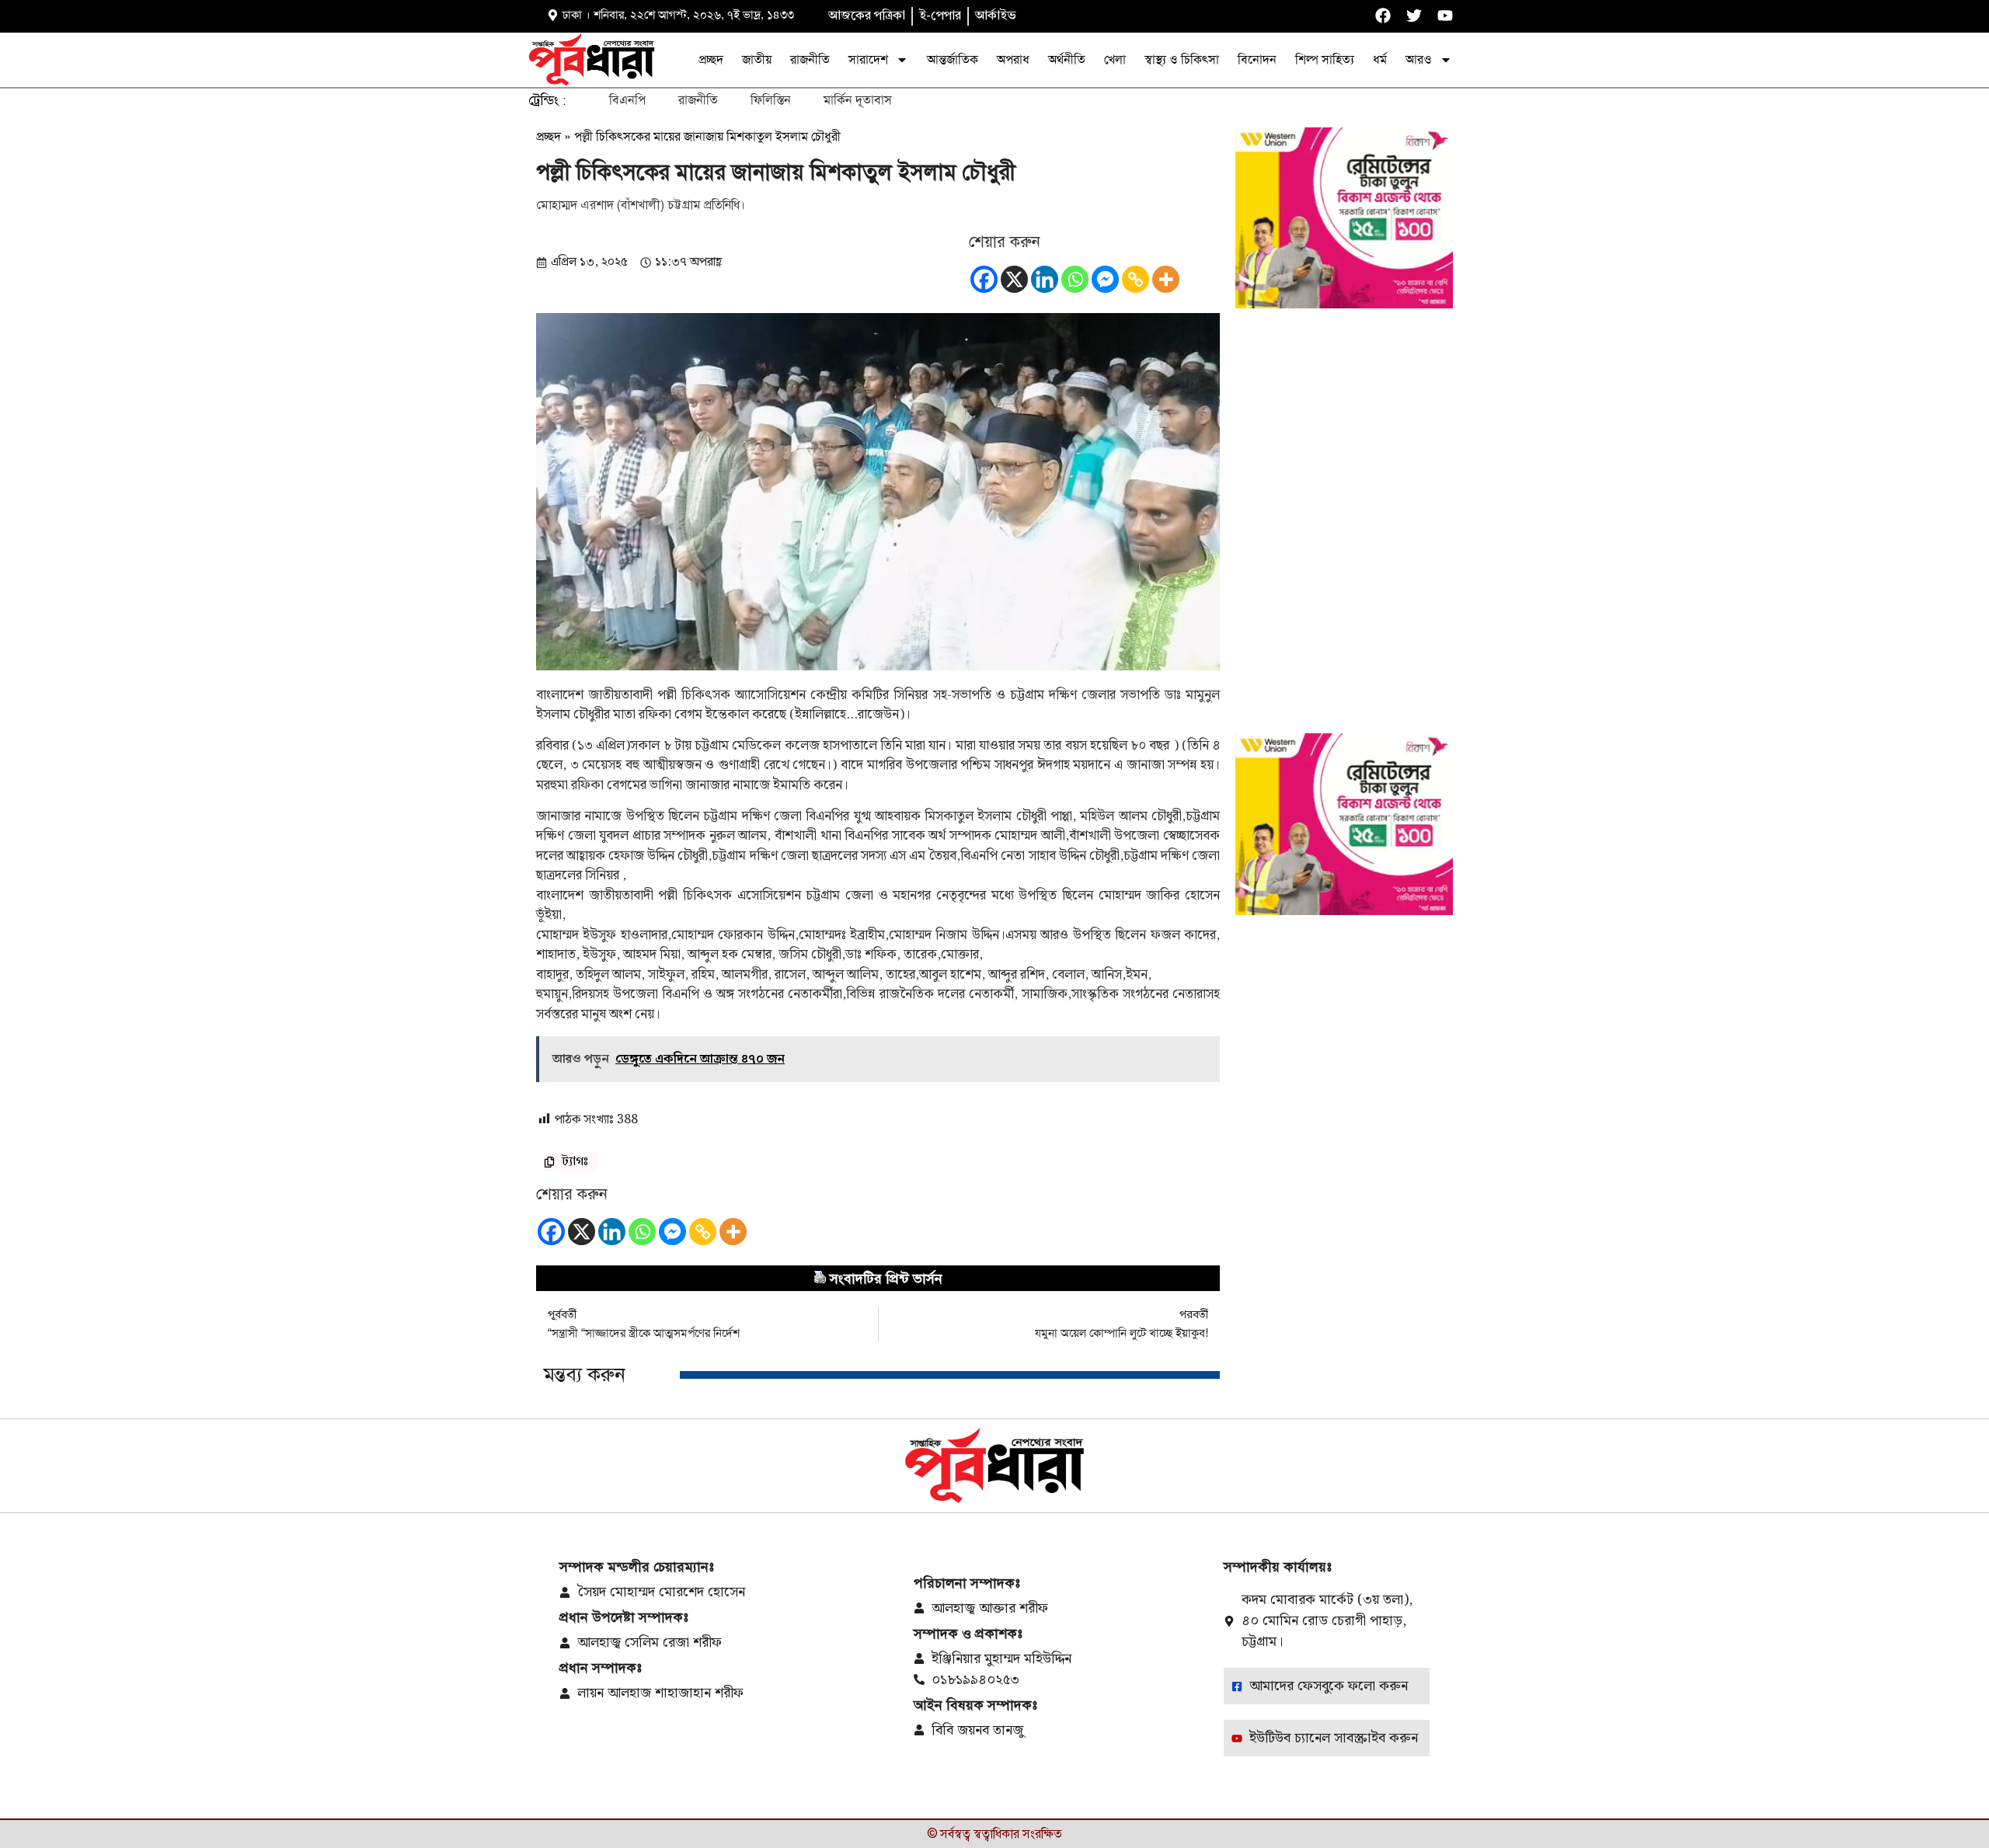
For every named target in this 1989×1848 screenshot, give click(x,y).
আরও (1419, 59)
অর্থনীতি (1067, 59)
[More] (1166, 279)
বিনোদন (1257, 59)
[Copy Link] (1136, 279)
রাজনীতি (810, 59)
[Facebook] (984, 279)
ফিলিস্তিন (771, 100)
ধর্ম (1380, 59)
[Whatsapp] (1075, 279)
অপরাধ (1013, 59)
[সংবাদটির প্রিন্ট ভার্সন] (820, 1279)
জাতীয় (757, 59)
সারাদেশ (868, 59)
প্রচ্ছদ (711, 59)
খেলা (1115, 59)
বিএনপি (627, 100)
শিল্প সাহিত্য (1325, 59)
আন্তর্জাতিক (953, 59)
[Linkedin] (1045, 279)
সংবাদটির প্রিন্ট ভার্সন (886, 1279)
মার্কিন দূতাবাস (858, 100)
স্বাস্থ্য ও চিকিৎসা (1182, 59)
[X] (1014, 279)
